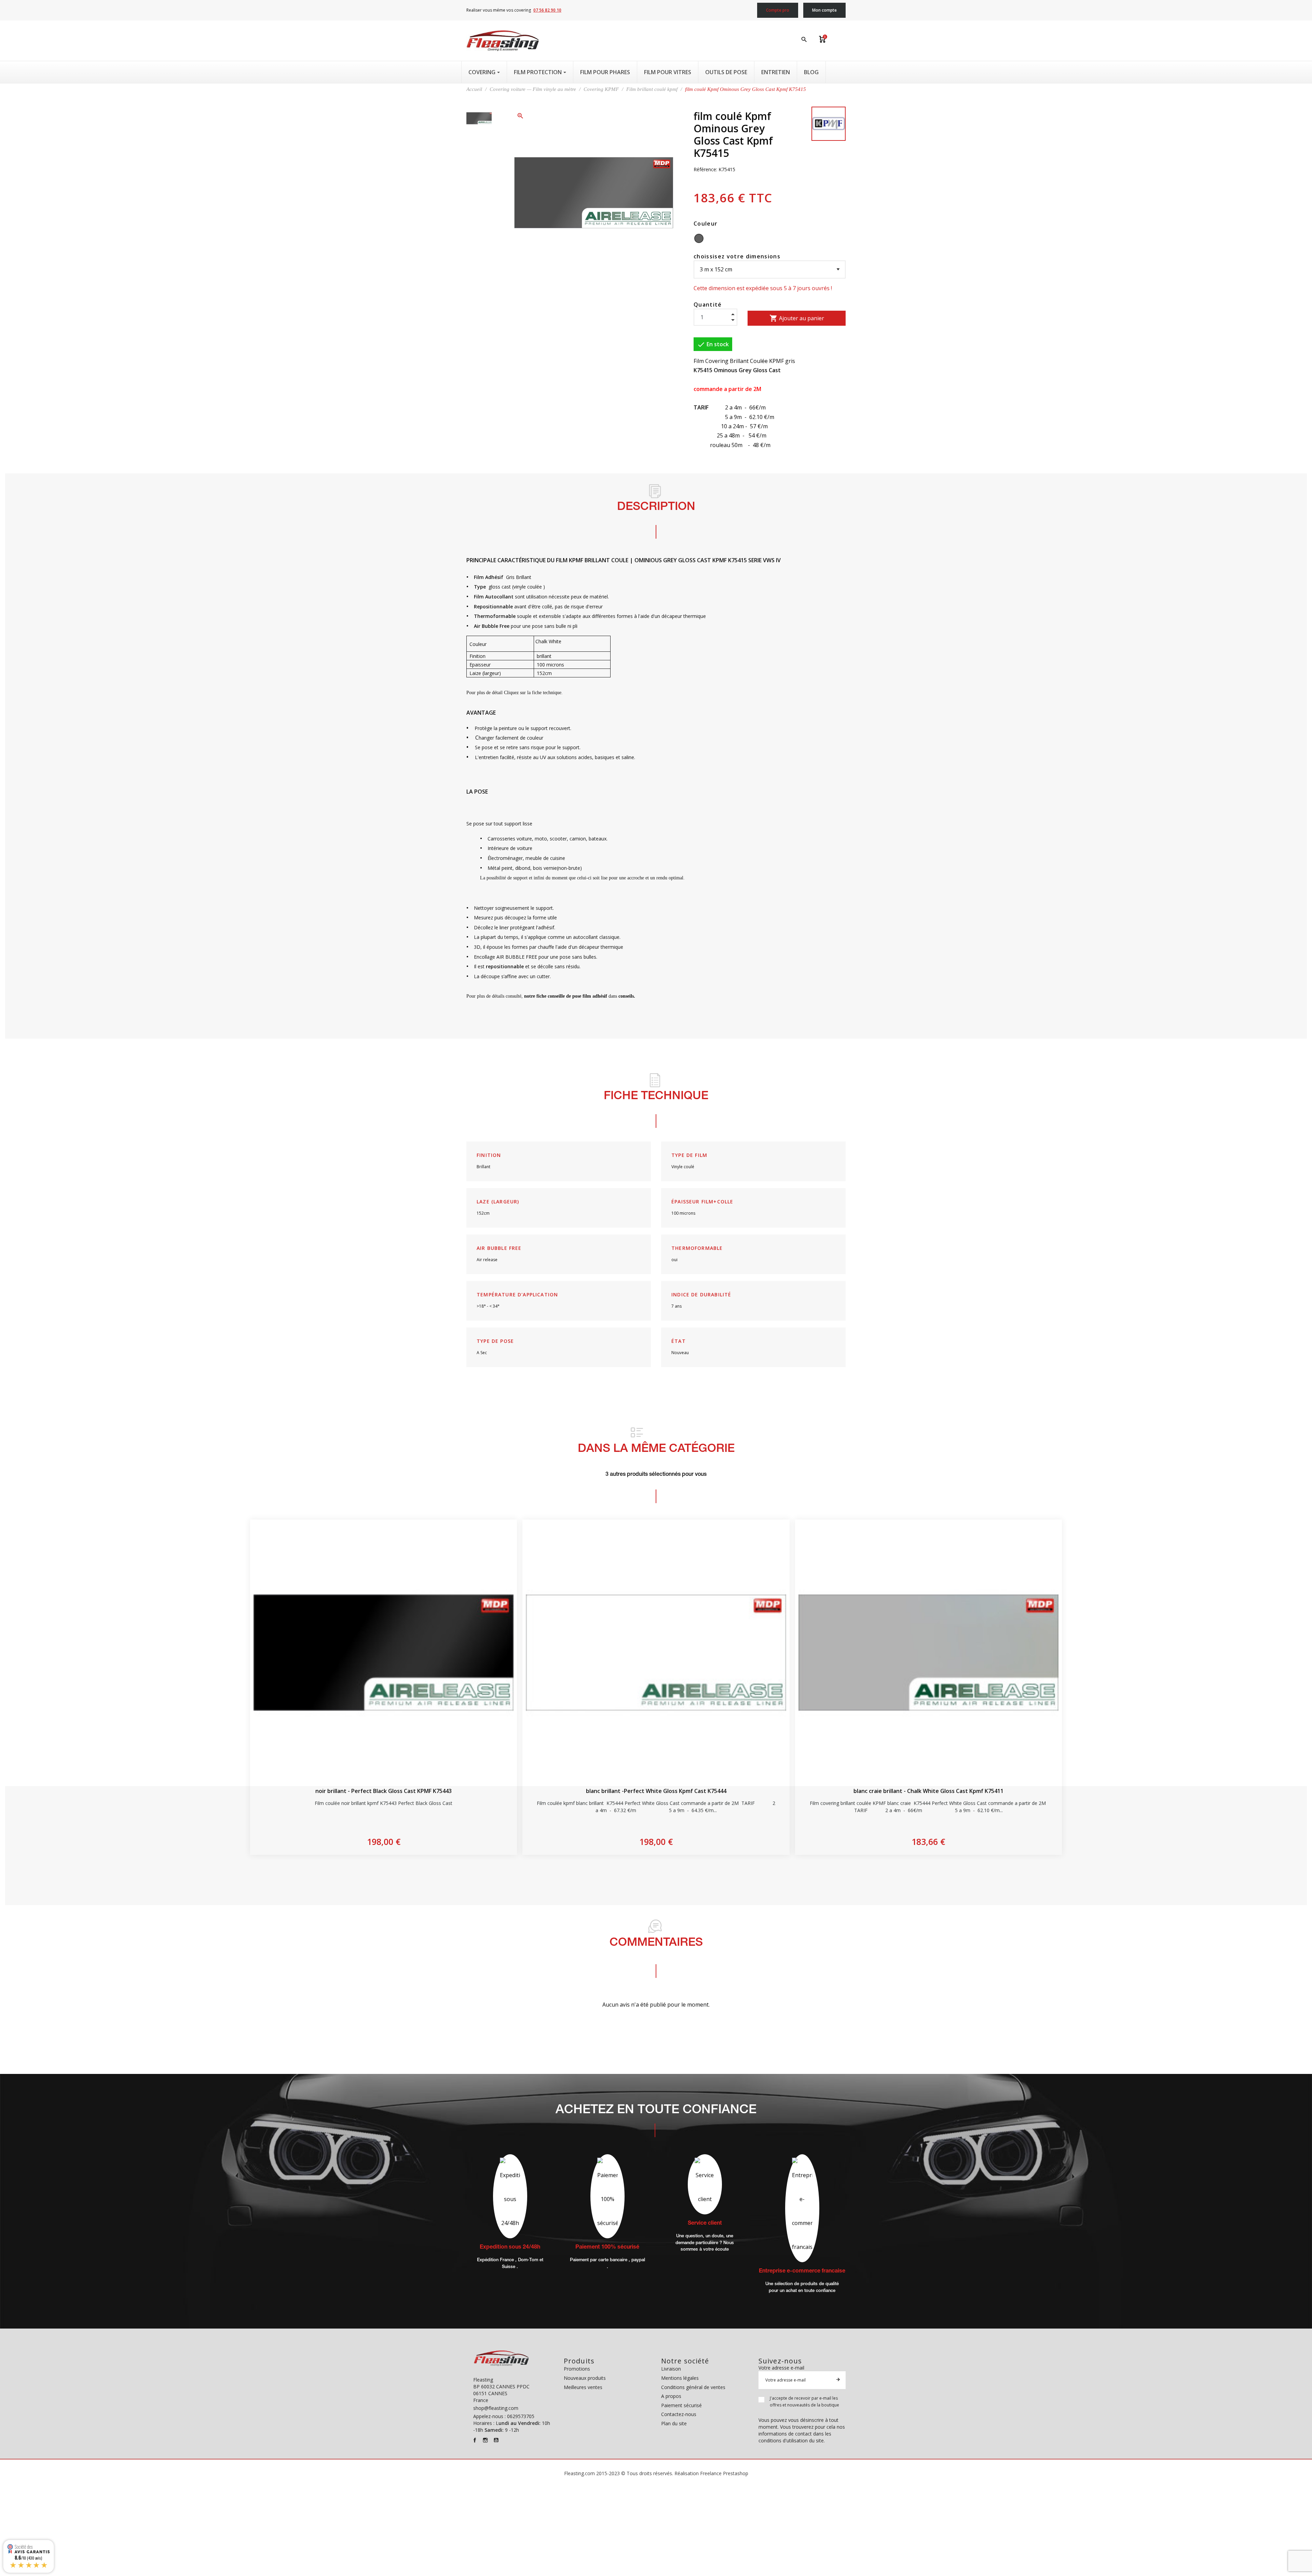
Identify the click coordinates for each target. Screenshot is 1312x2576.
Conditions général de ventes (693, 2387)
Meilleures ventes (583, 2387)
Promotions (577, 2369)
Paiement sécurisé (681, 2405)
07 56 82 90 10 (547, 10)
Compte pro (778, 10)
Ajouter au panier (797, 318)
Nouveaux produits (585, 2378)
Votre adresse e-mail (781, 2368)
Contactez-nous (679, 2414)
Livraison (671, 2369)
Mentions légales (680, 2378)
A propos (671, 2396)
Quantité (708, 305)
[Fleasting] (503, 41)
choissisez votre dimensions (737, 256)
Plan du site (674, 2423)
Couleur (706, 224)
